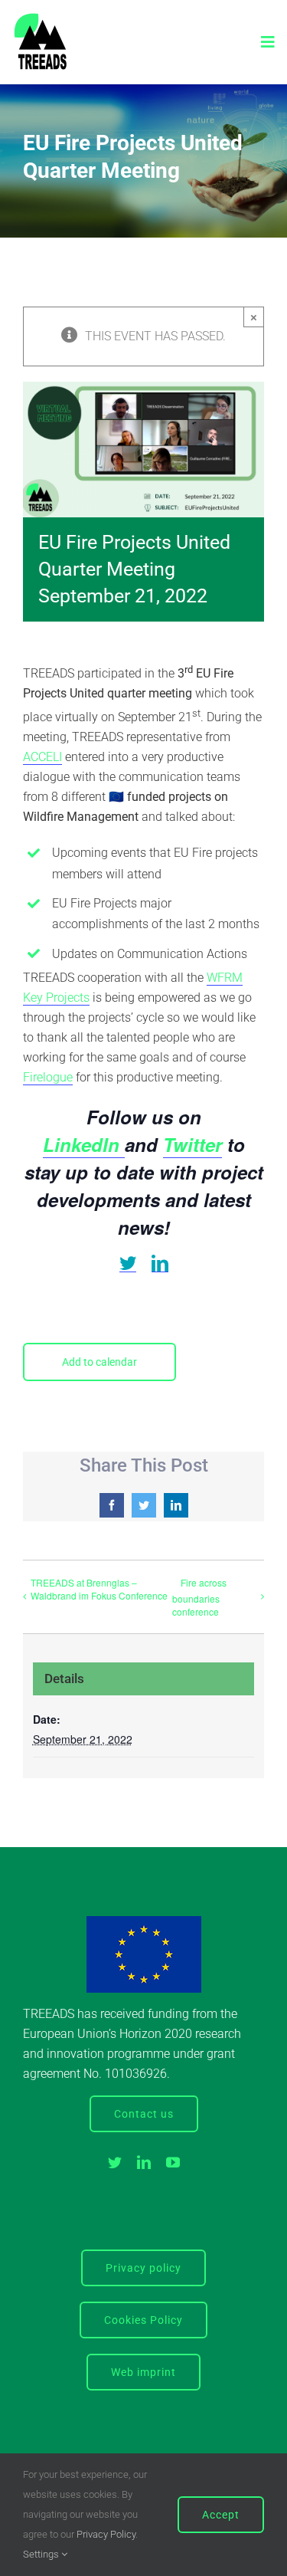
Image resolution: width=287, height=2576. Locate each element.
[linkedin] (160, 1263)
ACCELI (42, 757)
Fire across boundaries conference (199, 1597)
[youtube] (173, 2162)
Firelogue (48, 1077)
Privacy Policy (106, 2534)
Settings (42, 2554)
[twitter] (128, 1263)
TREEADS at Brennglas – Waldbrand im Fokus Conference (99, 1589)
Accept (221, 2515)
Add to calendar (99, 1362)
